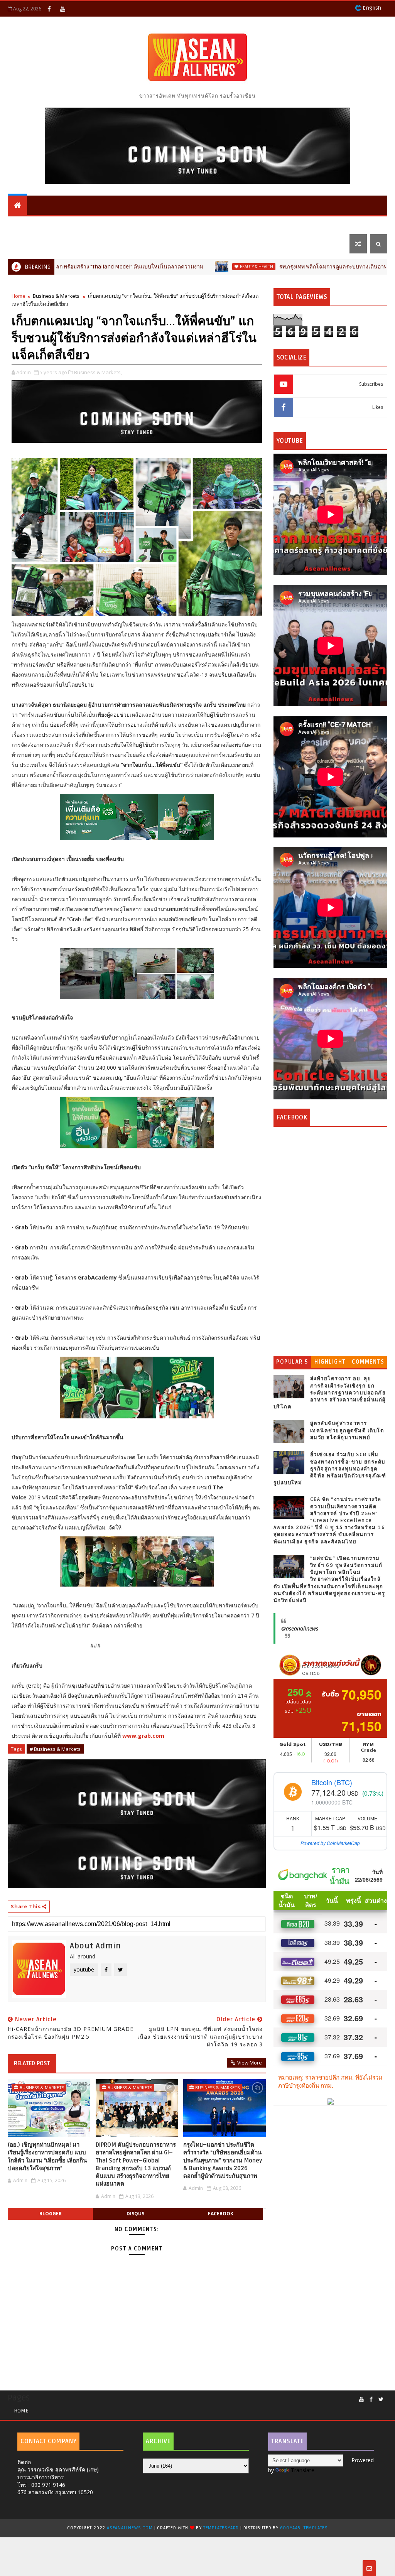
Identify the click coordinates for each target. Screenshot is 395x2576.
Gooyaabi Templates (304, 2528)
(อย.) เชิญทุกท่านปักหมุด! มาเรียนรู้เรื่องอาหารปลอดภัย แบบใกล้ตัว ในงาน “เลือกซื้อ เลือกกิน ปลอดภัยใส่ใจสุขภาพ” (47, 2157)
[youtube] (62, 9)
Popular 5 (292, 1362)
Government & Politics (280, 224)
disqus (135, 2214)
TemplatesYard (221, 2528)
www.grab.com (143, 1736)
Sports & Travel (112, 224)
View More (250, 2063)
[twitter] (381, 2400)
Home (19, 296)
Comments (368, 1362)
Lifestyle (26, 244)
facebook (221, 2214)
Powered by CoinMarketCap (330, 1843)
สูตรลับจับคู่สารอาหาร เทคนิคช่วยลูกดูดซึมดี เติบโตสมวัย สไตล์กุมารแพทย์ (347, 1430)
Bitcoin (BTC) (332, 1782)
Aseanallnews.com (130, 2528)
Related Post (32, 2063)
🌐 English (368, 8)
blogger (51, 2214)
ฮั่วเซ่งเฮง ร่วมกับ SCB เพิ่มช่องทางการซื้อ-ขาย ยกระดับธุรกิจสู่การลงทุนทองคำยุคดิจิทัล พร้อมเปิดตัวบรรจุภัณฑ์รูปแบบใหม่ (330, 1469)
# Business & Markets (55, 1749)
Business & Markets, (98, 372)
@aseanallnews (300, 1628)
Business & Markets (42, 224)
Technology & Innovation (191, 224)
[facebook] (49, 9)
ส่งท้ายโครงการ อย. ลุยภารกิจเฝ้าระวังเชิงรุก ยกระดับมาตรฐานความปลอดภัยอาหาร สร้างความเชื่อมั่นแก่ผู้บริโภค (330, 1393)
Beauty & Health (171, 267)
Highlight (330, 1362)
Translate (303, 2470)
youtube (84, 1969)
